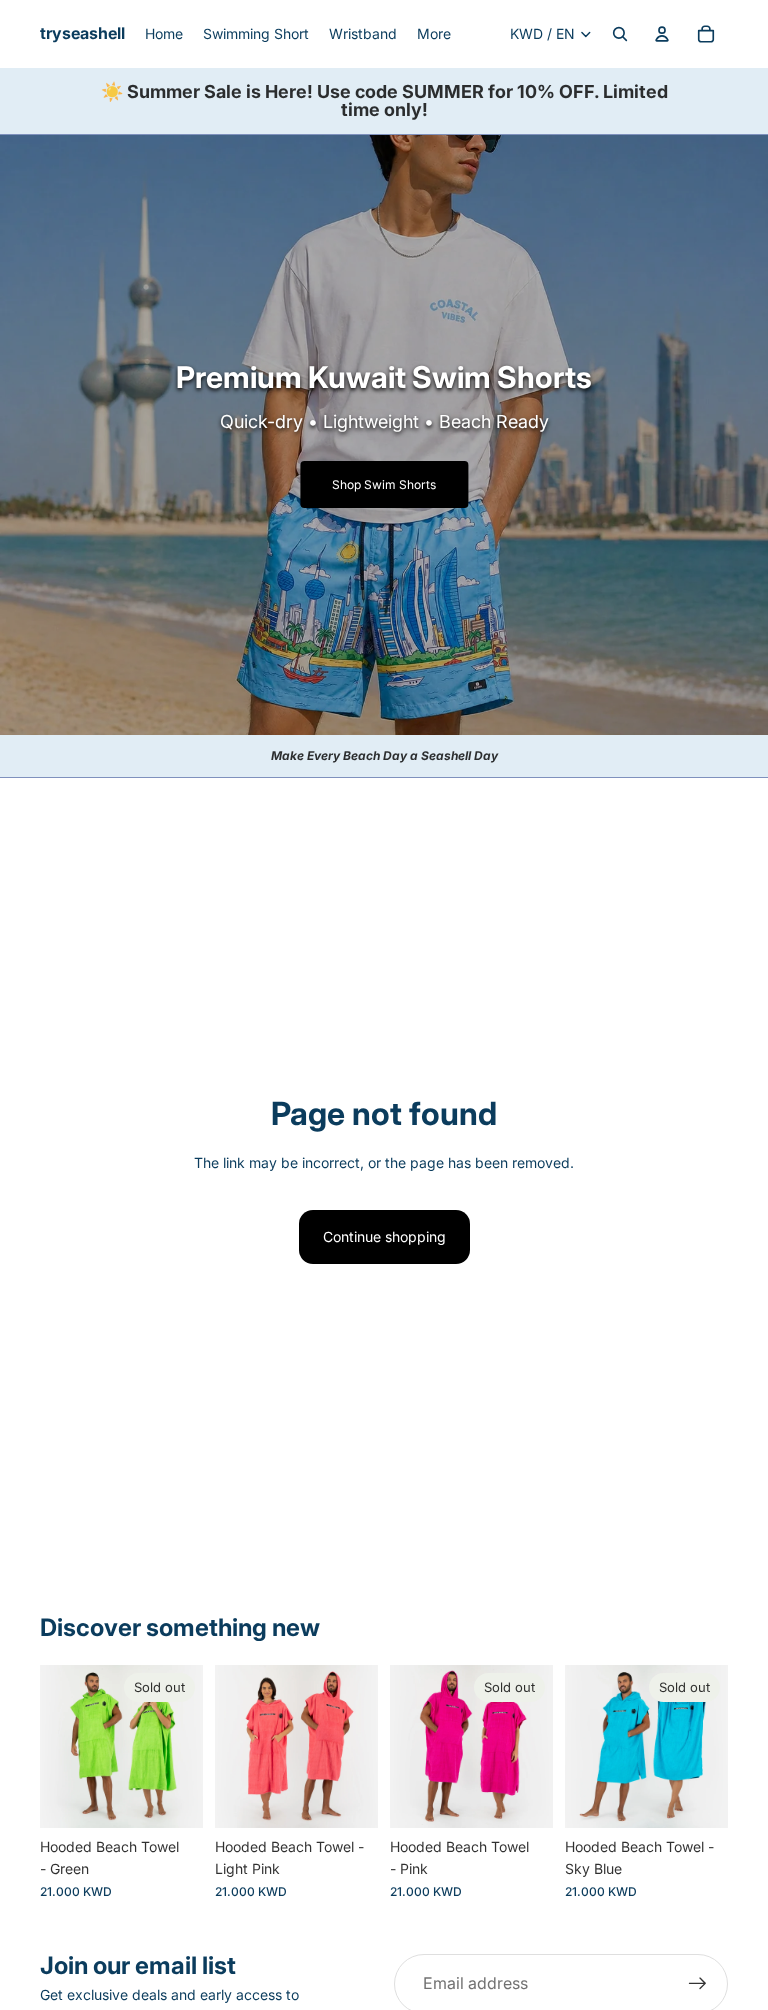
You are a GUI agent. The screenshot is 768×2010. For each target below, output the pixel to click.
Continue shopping (384, 1236)
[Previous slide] (62, 1747)
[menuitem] (434, 34)
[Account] (662, 34)
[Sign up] (698, 1984)
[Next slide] (181, 1747)
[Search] (620, 34)
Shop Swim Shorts (384, 484)
